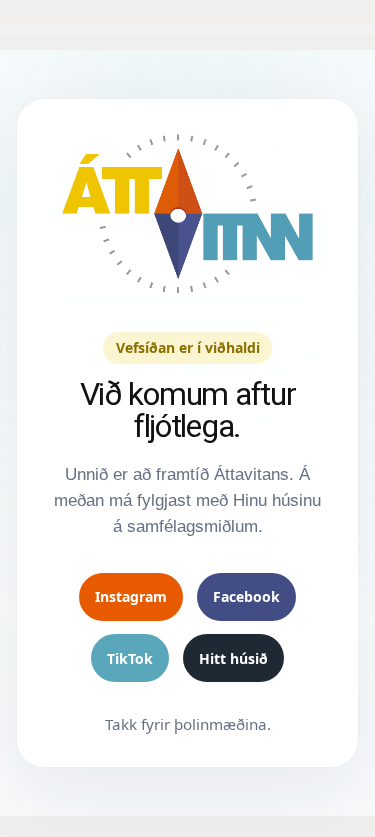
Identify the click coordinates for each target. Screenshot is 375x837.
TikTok (130, 658)
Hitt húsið (233, 658)
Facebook (246, 596)
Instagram (131, 596)
